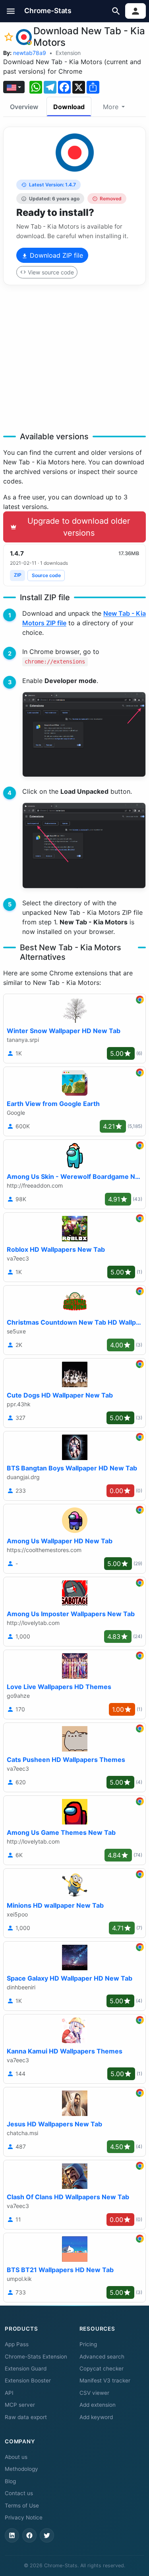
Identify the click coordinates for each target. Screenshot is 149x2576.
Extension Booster (28, 2380)
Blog (10, 2481)
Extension (68, 53)
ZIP (18, 575)
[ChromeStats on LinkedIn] (12, 2535)
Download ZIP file (55, 255)
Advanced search (102, 2357)
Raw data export (26, 2417)
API (9, 2393)
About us (16, 2457)
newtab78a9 (30, 53)
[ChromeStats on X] (47, 2535)
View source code (51, 272)
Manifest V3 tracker (105, 2380)
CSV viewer (94, 2393)
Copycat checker (102, 2369)
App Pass (17, 2344)
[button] (11, 11)
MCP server (20, 2405)
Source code (46, 575)
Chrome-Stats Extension (36, 2357)
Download (69, 107)
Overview (24, 107)
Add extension (98, 2405)
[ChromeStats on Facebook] (29, 2535)
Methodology (21, 2469)
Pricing (88, 2344)
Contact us (19, 2493)
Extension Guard (26, 2369)
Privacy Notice (24, 2517)
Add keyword (96, 2417)
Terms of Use (22, 2506)
